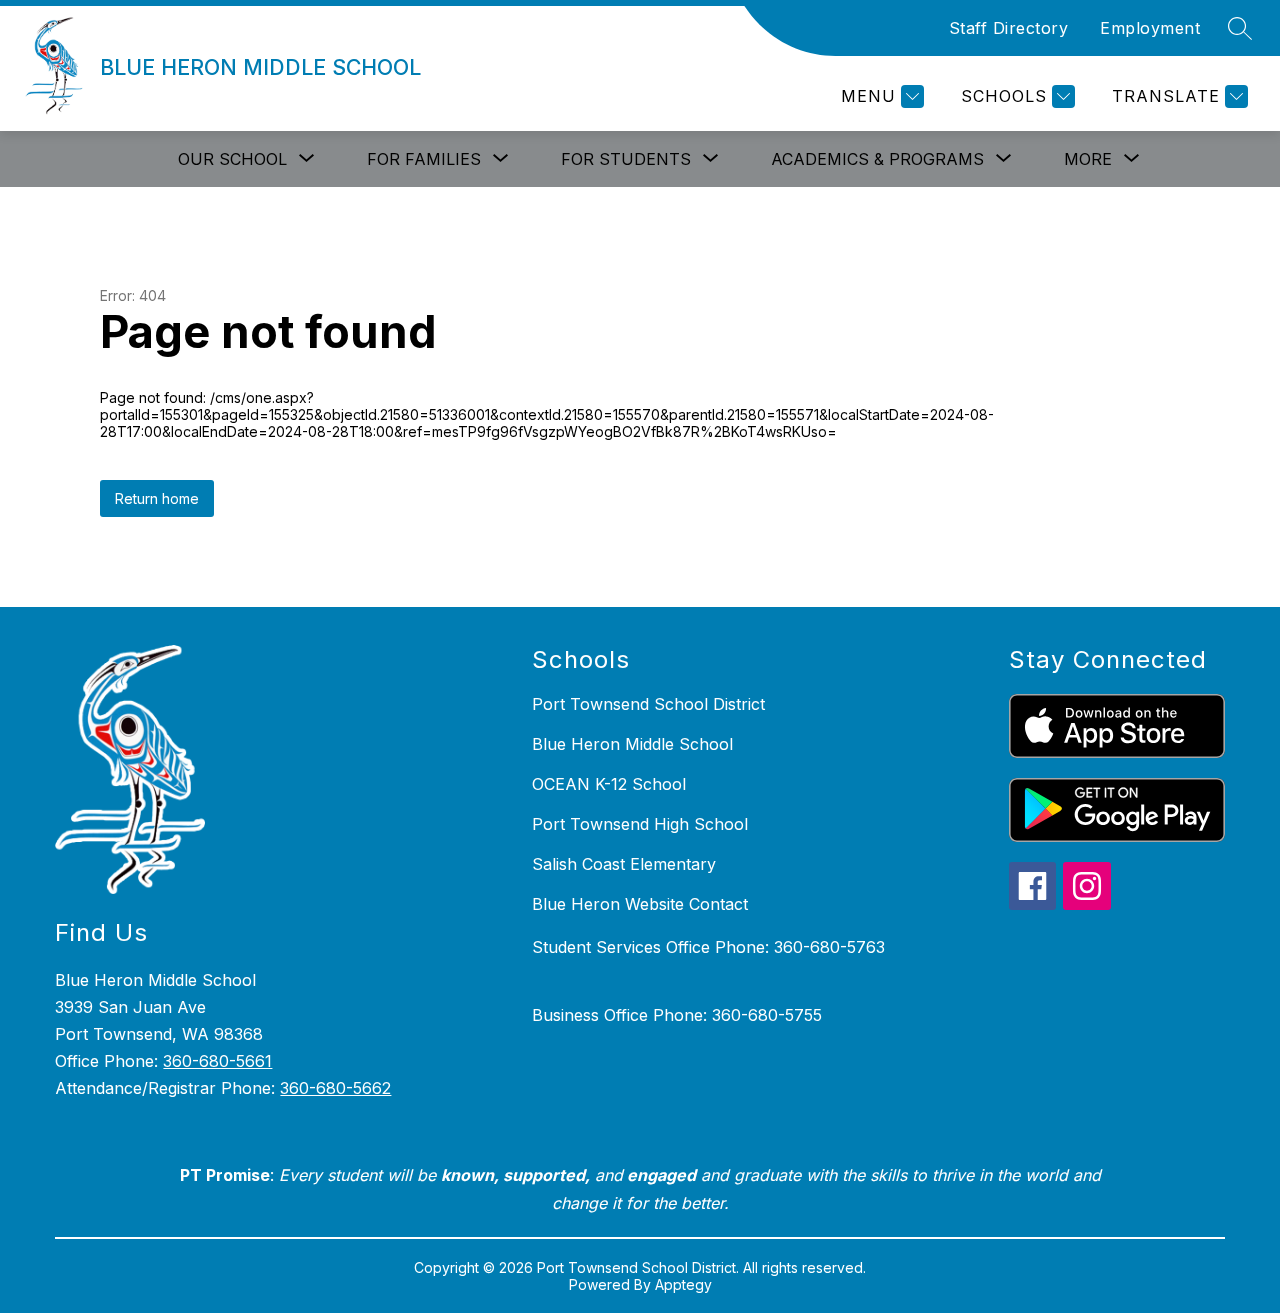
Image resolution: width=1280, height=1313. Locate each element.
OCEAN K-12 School (609, 784)
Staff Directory (1009, 28)
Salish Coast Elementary (624, 864)
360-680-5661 (217, 1061)
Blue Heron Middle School (632, 744)
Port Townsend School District (648, 704)
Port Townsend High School (640, 824)
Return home (157, 498)
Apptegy (683, 1284)
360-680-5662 (335, 1088)
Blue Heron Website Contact (640, 904)
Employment (1150, 28)
